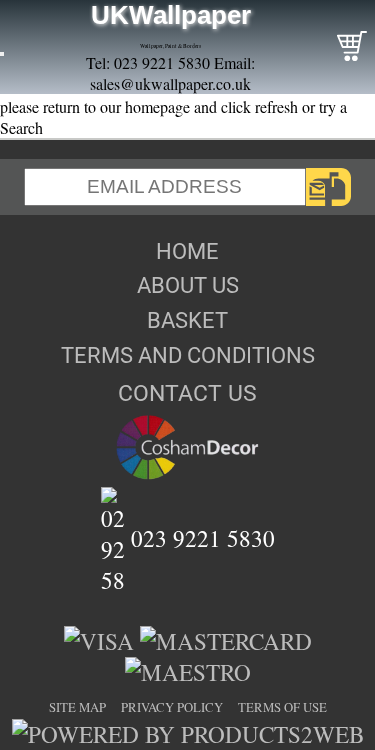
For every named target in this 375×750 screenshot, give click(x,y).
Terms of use (282, 707)
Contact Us (187, 393)
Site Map (77, 707)
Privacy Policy (172, 707)
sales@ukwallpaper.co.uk (170, 83)
